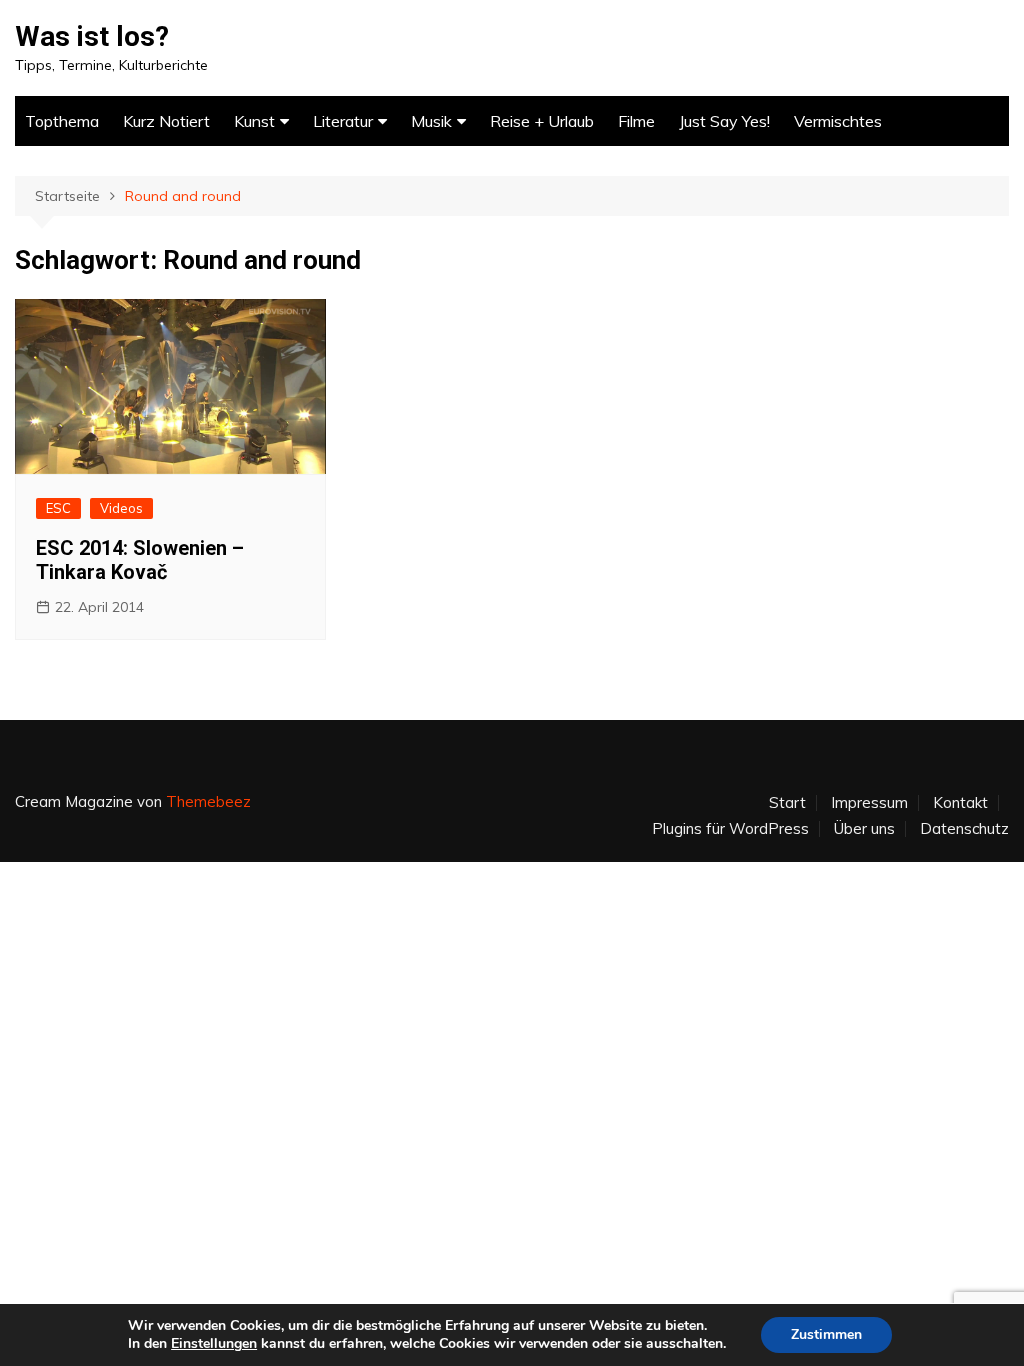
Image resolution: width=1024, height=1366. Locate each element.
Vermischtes (838, 121)
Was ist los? (92, 36)
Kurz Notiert (166, 121)
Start (787, 803)
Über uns (864, 829)
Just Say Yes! (724, 121)
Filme (636, 121)
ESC (58, 508)
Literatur (343, 121)
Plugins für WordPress (730, 829)
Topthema (62, 121)
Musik (431, 121)
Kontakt (960, 803)
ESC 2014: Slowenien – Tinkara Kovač (140, 560)
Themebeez (208, 801)
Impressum (869, 803)
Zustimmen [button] (826, 1334)
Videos (121, 508)
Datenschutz (964, 829)
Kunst (254, 121)
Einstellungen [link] (214, 1343)
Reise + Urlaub (542, 121)
